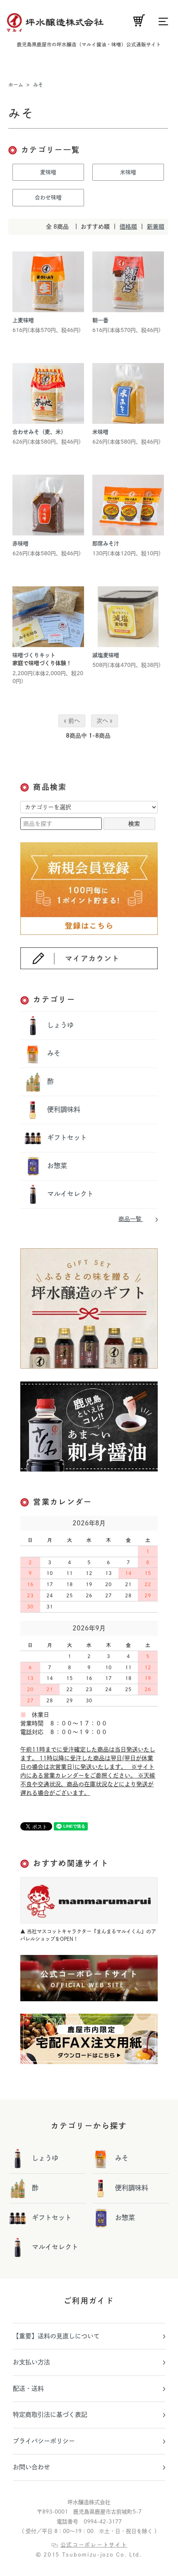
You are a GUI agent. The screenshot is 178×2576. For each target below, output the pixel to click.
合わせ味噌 (48, 197)
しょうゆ (59, 1025)
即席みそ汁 (106, 544)
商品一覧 (131, 1219)
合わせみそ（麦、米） (39, 432)
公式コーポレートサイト (94, 2545)
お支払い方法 (31, 2362)
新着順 (156, 227)
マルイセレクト (69, 1194)
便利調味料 (63, 1109)
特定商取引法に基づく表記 (50, 2415)
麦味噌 (48, 172)
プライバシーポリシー (44, 2441)
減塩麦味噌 (106, 655)
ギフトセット (66, 1137)
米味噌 (128, 172)
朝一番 (100, 320)
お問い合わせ (31, 2467)
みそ (38, 85)
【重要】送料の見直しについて (56, 2336)
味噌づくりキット (34, 655)
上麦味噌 (23, 320)
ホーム (16, 85)
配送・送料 (28, 2388)
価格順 (128, 227)
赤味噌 (20, 544)
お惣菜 (56, 1166)
